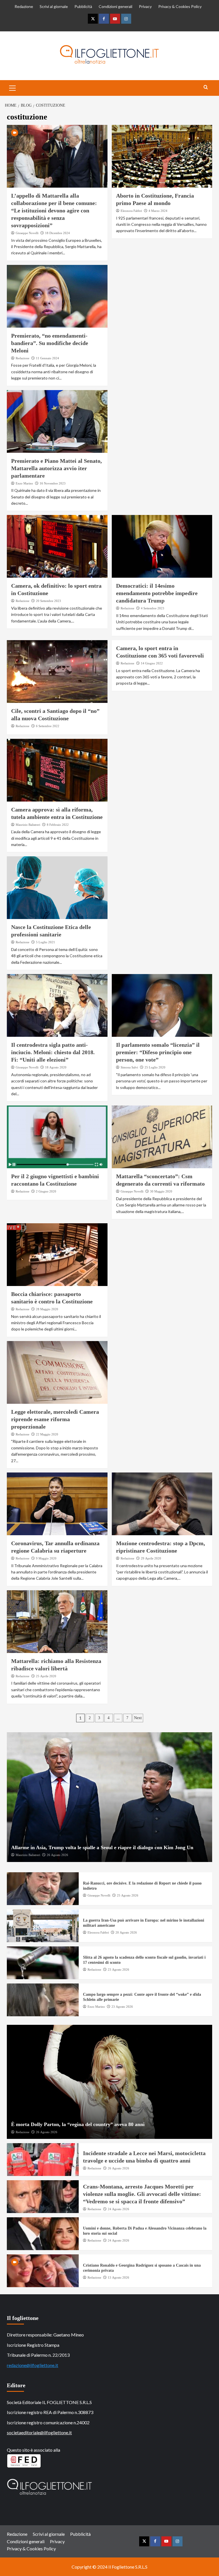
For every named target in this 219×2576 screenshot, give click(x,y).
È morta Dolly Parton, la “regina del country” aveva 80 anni (78, 2124)
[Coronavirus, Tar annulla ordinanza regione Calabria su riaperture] (57, 1504)
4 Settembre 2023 (153, 608)
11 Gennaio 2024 (47, 358)
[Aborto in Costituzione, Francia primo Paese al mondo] (162, 156)
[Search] (206, 87)
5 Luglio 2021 (45, 942)
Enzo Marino (24, 483)
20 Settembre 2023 (48, 601)
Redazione (24, 6)
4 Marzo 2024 (158, 211)
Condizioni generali (115, 6)
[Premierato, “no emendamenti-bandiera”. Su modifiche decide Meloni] (57, 296)
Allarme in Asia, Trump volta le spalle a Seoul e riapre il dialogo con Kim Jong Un (102, 1847)
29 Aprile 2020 (151, 1558)
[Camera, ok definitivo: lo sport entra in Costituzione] (57, 546)
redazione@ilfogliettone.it (33, 2365)
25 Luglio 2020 (155, 1067)
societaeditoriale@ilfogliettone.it (39, 2432)
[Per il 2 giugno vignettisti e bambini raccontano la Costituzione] (57, 1137)
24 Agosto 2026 (118, 2209)
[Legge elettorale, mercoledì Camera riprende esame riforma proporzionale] (57, 1372)
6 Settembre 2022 (48, 726)
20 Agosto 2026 (126, 1932)
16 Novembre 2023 (53, 483)
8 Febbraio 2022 (58, 825)
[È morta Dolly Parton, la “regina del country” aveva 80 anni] (109, 2082)
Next (138, 1718)
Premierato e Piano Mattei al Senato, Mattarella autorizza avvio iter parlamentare (56, 468)
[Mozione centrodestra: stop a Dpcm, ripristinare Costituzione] (162, 1504)
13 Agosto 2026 (118, 2277)
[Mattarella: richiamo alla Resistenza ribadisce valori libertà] (57, 1622)
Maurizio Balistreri (28, 825)
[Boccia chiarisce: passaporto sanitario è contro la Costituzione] (57, 1255)
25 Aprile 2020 (46, 1676)
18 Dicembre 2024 (57, 233)
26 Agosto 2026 (57, 1855)
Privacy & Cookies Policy (180, 6)
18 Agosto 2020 (56, 1067)
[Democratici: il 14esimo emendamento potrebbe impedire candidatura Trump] (162, 546)
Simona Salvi (129, 1067)
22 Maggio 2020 (47, 1434)
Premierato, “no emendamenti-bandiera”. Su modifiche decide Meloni (50, 343)
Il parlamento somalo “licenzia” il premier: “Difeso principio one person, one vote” (158, 1052)
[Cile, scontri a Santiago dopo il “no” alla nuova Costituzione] (57, 672)
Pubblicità (83, 6)
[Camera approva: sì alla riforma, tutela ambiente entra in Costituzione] (57, 770)
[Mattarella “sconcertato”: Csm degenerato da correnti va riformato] (162, 1137)
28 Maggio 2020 (47, 1309)
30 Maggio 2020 (161, 1191)
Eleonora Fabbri (131, 211)
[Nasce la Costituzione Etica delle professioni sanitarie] (57, 888)
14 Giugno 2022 (152, 663)
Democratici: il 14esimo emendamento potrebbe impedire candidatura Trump (157, 593)
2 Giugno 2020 (46, 1191)
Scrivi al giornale (54, 6)
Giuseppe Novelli (27, 233)
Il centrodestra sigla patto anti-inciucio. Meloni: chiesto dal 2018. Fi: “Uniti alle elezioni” (53, 1052)
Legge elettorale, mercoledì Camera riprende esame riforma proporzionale (55, 1419)
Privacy (145, 6)
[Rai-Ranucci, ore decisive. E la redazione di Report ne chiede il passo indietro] (43, 1889)
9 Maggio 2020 (46, 1558)
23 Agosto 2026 (118, 1969)
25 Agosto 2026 (128, 1895)
